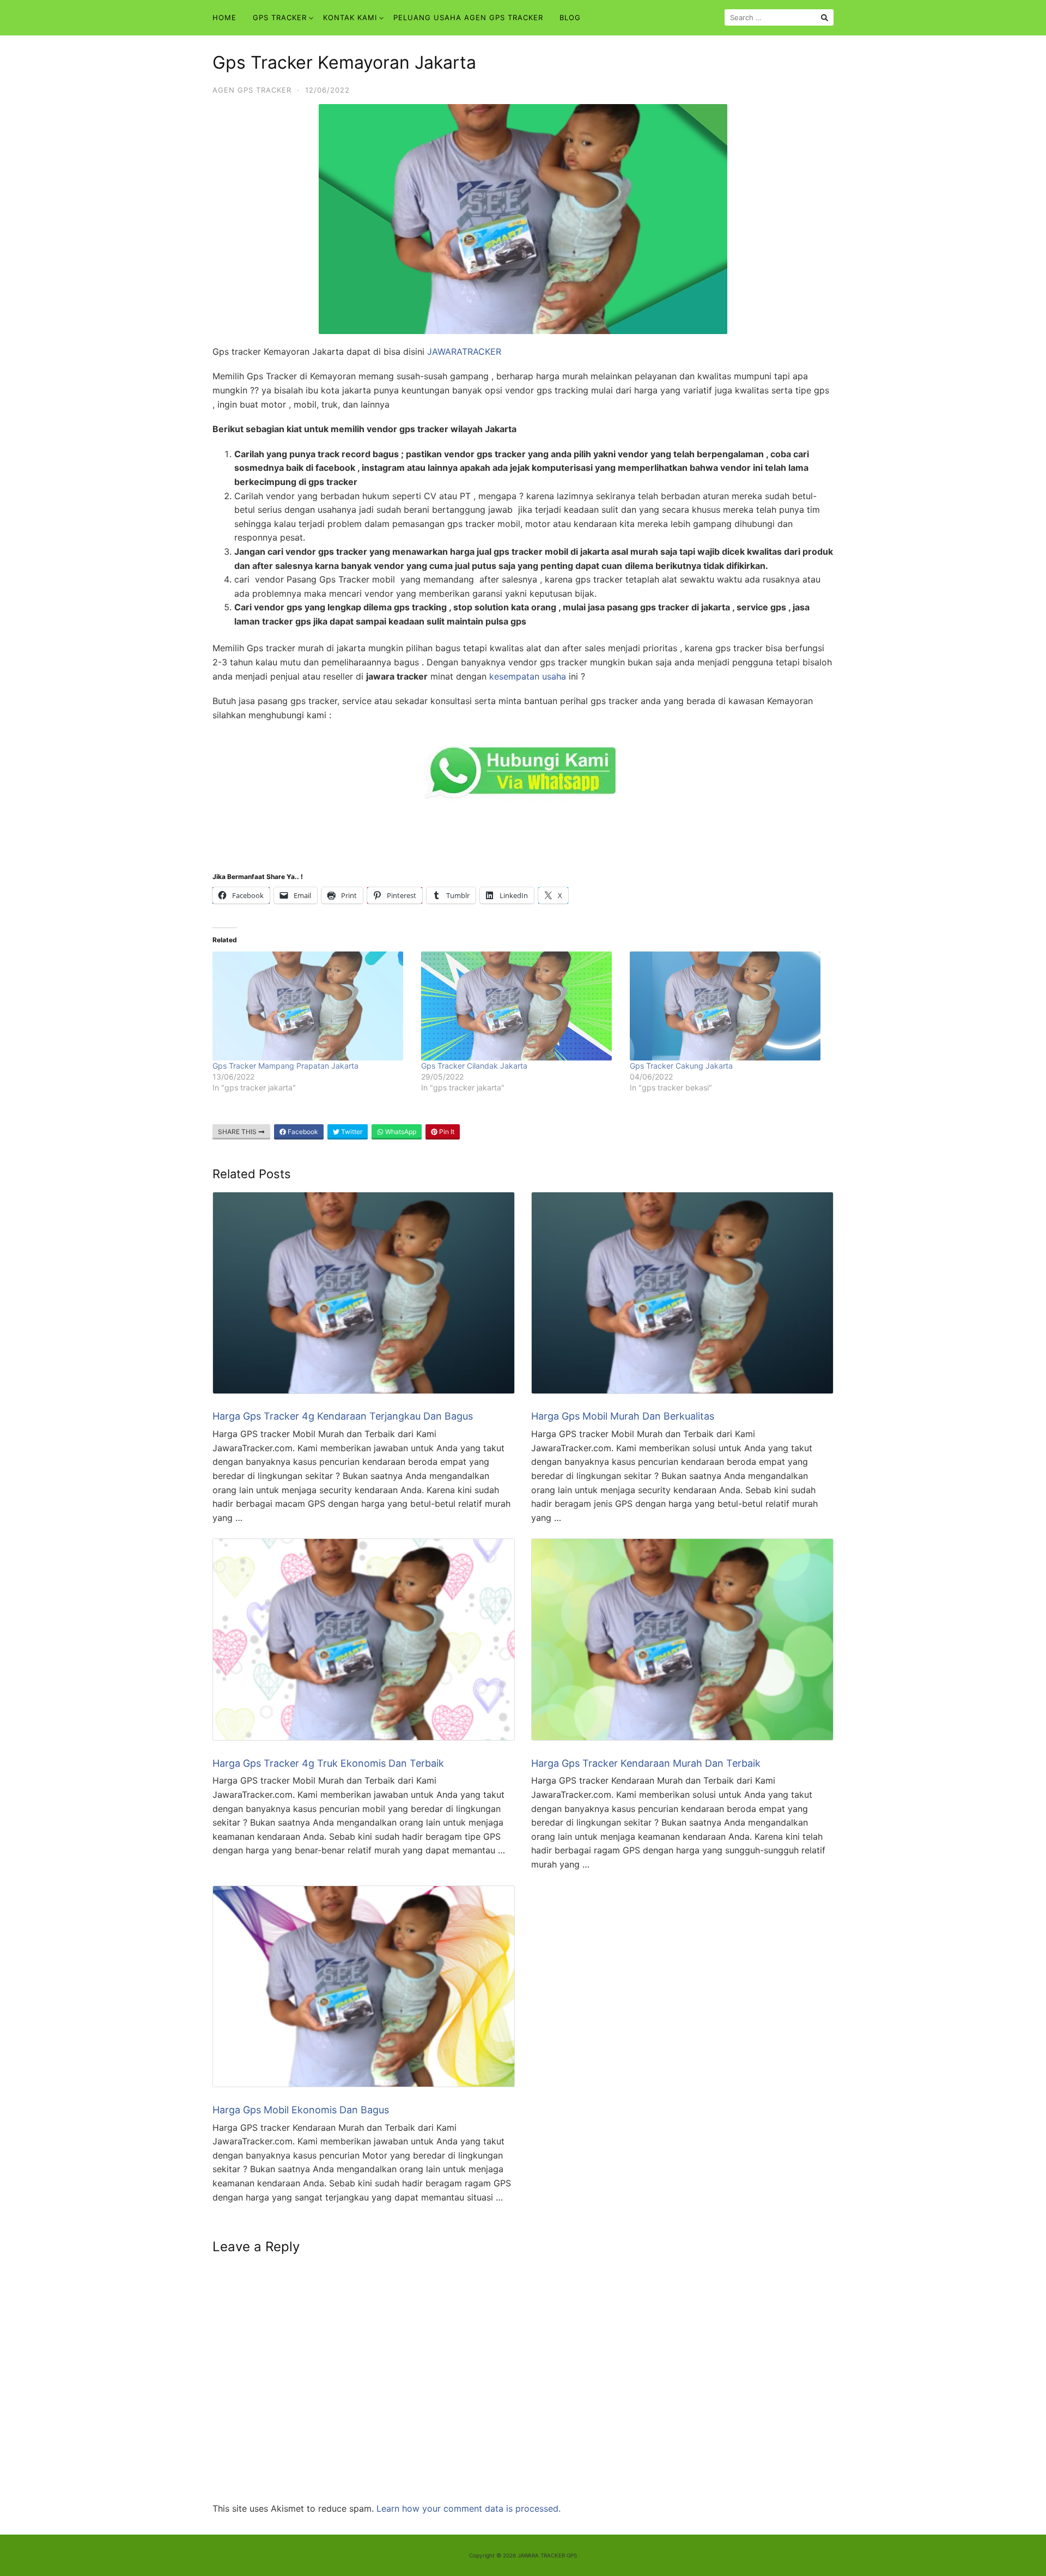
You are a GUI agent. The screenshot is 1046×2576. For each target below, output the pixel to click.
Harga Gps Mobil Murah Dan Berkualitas (623, 1416)
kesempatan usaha (528, 676)
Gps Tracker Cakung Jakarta (681, 1066)
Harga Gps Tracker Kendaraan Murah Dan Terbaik (646, 1763)
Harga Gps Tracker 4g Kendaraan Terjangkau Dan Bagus (343, 1416)
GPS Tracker (280, 17)
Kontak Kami (350, 17)
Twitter (351, 1132)
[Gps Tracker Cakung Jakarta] (729, 1006)
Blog (570, 17)
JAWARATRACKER (464, 351)
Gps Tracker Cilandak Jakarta (474, 1066)
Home (224, 17)
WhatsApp (400, 1132)
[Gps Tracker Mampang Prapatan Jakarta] (311, 1006)
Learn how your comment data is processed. (469, 2508)
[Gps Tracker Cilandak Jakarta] (520, 1006)
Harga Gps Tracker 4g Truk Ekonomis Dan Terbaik (328, 1763)
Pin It (446, 1132)
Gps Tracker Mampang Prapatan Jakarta (285, 1066)
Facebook (302, 1132)
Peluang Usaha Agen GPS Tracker (468, 17)
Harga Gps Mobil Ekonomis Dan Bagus (301, 2110)
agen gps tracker (252, 90)
